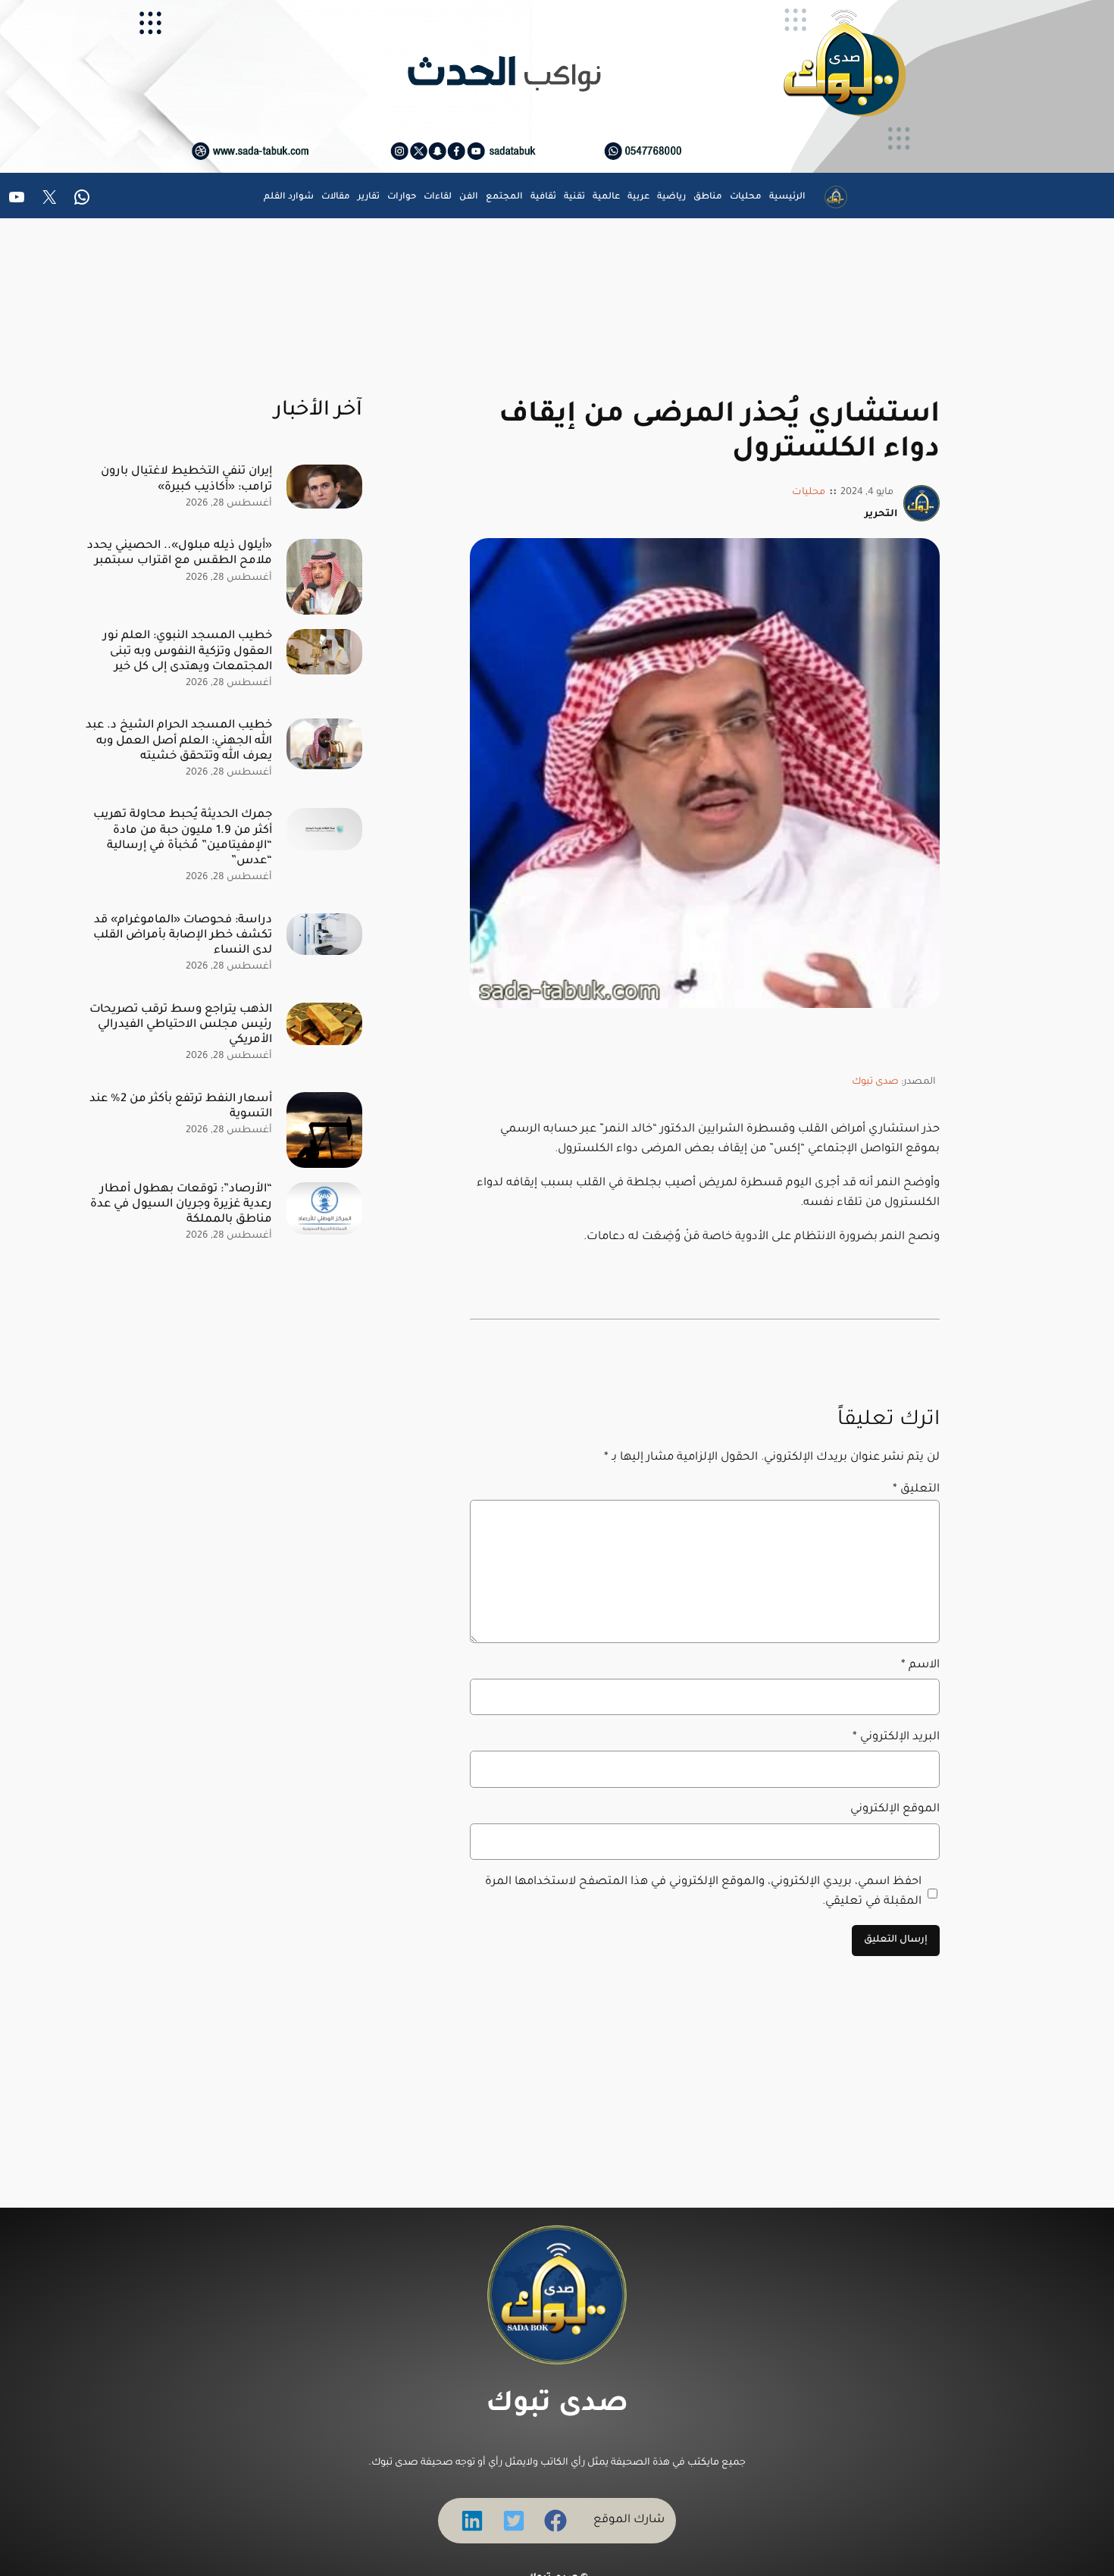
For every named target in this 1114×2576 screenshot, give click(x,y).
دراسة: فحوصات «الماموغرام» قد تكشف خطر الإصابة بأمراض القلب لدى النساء (183, 936)
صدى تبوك (875, 1082)
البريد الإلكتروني (896, 1737)
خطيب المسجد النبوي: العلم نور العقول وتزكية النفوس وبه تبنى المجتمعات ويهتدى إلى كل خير (188, 651)
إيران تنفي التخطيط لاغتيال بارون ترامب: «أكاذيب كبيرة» (186, 479)
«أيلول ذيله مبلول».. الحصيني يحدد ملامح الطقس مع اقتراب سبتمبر (180, 554)
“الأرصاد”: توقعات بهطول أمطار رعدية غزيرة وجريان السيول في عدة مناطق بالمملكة (181, 1205)
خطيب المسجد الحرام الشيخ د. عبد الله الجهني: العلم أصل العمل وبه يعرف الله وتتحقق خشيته (179, 741)
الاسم (920, 1665)
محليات (809, 493)
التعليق (916, 1490)
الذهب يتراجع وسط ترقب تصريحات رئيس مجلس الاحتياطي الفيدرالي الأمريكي (181, 1025)
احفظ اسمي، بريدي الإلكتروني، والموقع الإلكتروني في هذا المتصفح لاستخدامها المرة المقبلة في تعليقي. (703, 1892)
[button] (555, 2521)
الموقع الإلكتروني (895, 1809)
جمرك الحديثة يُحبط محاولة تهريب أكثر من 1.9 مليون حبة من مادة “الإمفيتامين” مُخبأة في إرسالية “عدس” (183, 838)
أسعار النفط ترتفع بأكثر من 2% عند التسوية (181, 1107)
